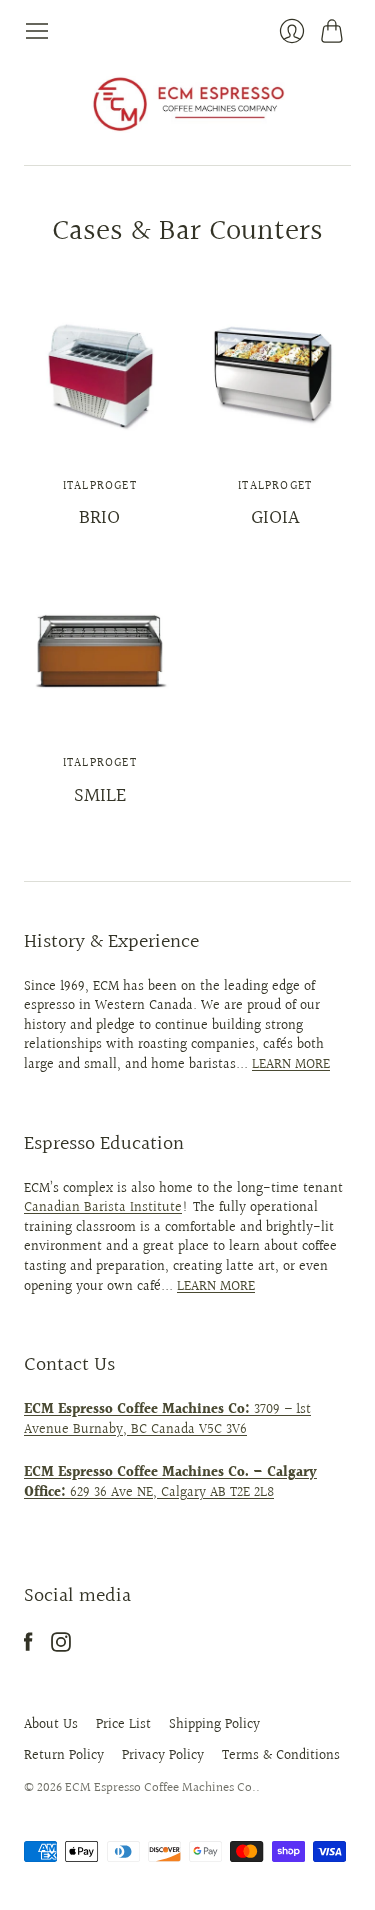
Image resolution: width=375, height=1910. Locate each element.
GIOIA (275, 518)
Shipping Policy (214, 1725)
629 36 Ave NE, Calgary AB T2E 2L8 (170, 1483)
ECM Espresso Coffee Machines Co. (160, 1788)
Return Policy (64, 1756)
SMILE (100, 796)
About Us (51, 1725)
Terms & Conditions (281, 1756)
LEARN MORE (291, 1065)
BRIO (99, 518)
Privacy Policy (163, 1756)
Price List (123, 1725)
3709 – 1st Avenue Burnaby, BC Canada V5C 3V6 (167, 1420)
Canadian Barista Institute (103, 1208)
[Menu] (37, 31)
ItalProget (100, 486)
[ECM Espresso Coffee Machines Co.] (188, 104)
